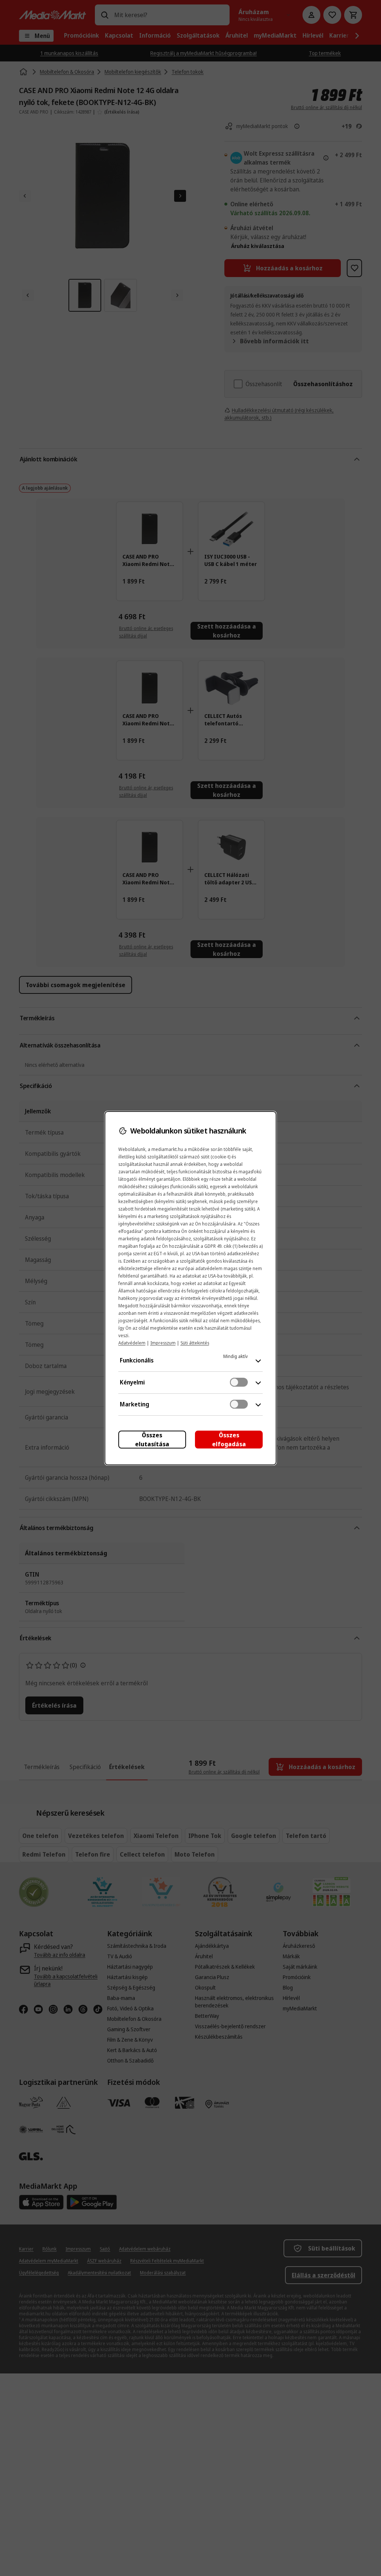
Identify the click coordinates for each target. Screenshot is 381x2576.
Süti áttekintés (195, 1343)
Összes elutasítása (152, 1440)
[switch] (239, 1382)
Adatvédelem (132, 1343)
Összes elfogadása (229, 1440)
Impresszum (163, 1343)
